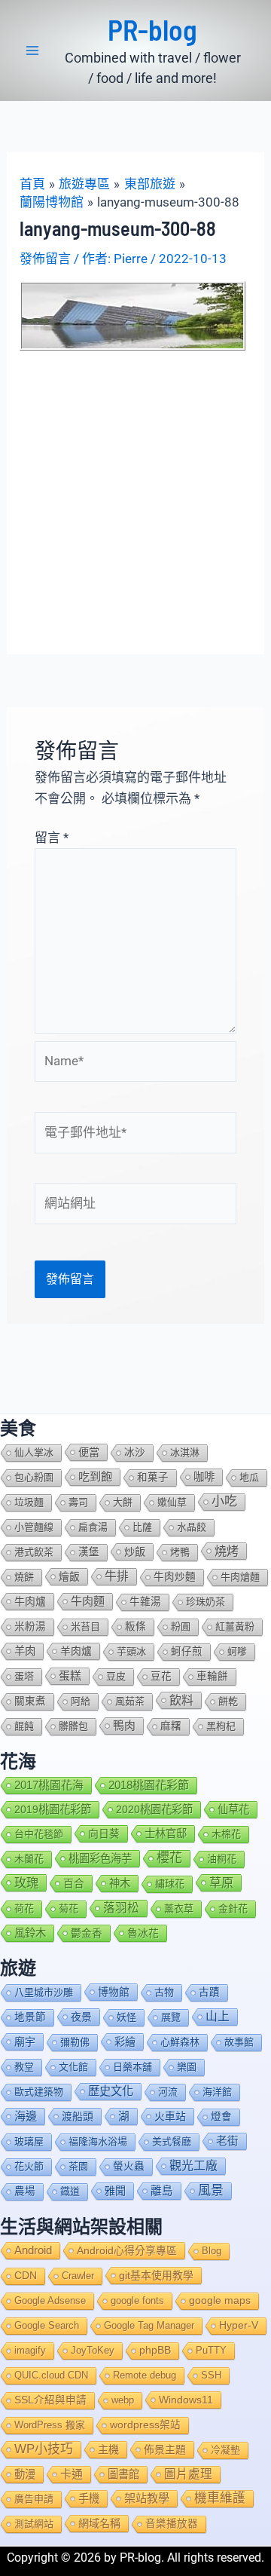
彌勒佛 (75, 2042)
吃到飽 (95, 1476)
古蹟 (209, 1992)
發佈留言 (45, 259)
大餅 (123, 1502)
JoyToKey (93, 2350)
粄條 (135, 1626)
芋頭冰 (131, 1651)
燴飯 (69, 1576)
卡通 (72, 2474)
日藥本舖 (132, 2067)
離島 (162, 2191)
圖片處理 (188, 2474)
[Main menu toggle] (32, 51)
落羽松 (121, 1908)
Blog (212, 2251)
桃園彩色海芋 (100, 1858)
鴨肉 (124, 1726)
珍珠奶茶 (206, 1602)
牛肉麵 (88, 1601)
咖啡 (204, 1477)
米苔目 (85, 1626)
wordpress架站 (145, 2425)
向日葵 (104, 1833)
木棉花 (226, 1834)
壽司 (78, 1502)
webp (123, 2400)
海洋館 (217, 2092)
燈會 (221, 2117)
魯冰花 (143, 1933)
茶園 (78, 2166)
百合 (74, 1883)
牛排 (117, 1576)
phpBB (155, 2350)
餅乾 (228, 1701)
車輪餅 (212, 1676)
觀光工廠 (193, 2166)
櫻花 (169, 1858)
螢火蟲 (129, 2166)
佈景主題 (165, 2449)
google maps (220, 2300)
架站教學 (147, 2498)
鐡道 (70, 2191)
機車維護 (220, 2498)
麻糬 (171, 1726)
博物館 (114, 1992)
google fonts (137, 2300)
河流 (168, 2092)
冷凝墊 (225, 2450)
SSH (211, 2375)
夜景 (81, 2017)
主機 (108, 2449)
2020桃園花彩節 (154, 1809)
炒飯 (135, 1551)
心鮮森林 (180, 2042)
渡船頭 (78, 2116)
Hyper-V (239, 2325)
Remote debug (145, 2375)
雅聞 (115, 2191)
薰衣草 (179, 1908)
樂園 (187, 2067)
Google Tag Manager (149, 2325)
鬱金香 (87, 1933)
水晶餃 (192, 1527)
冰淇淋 (185, 1452)
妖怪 (126, 2017)
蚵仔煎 (187, 1651)
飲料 (181, 1700)
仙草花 (233, 1809)
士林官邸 (166, 1833)
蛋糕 (70, 1676)
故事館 (239, 2042)
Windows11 (186, 2400)
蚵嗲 (237, 1651)
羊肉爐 (76, 1651)
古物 (164, 1992)
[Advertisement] (135, 494)
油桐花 (222, 1859)
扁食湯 (93, 1527)
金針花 (233, 1908)
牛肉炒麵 (175, 1577)
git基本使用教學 (156, 2275)
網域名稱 (99, 2523)
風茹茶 (130, 1701)
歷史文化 (111, 2091)
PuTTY (211, 2350)
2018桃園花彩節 (149, 1785)
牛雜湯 (145, 1602)
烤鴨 (180, 1552)
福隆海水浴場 (98, 2141)
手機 (89, 2498)
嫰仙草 (172, 1502)
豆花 (161, 1676)
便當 (89, 1452)
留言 (52, 838)
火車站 (170, 2116)
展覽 (171, 2017)
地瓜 (249, 1477)
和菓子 (153, 1477)
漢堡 (89, 1552)
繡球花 (170, 1884)
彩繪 (125, 2042)
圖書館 (123, 2474)
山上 (218, 2016)
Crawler (78, 2276)
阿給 (81, 1701)
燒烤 (227, 1551)
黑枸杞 (221, 1726)
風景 (211, 2190)
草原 (221, 1882)
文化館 (73, 2067)
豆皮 (116, 1676)
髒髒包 (73, 1726)
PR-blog (152, 29)
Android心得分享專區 (127, 2250)
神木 (120, 1883)
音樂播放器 (172, 2524)
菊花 (69, 1908)
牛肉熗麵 (240, 1577)
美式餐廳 (172, 2141)
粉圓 (181, 1626)
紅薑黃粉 (235, 1626)
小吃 (224, 1501)
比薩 (142, 1527)
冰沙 (135, 1452)
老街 (227, 2141)
